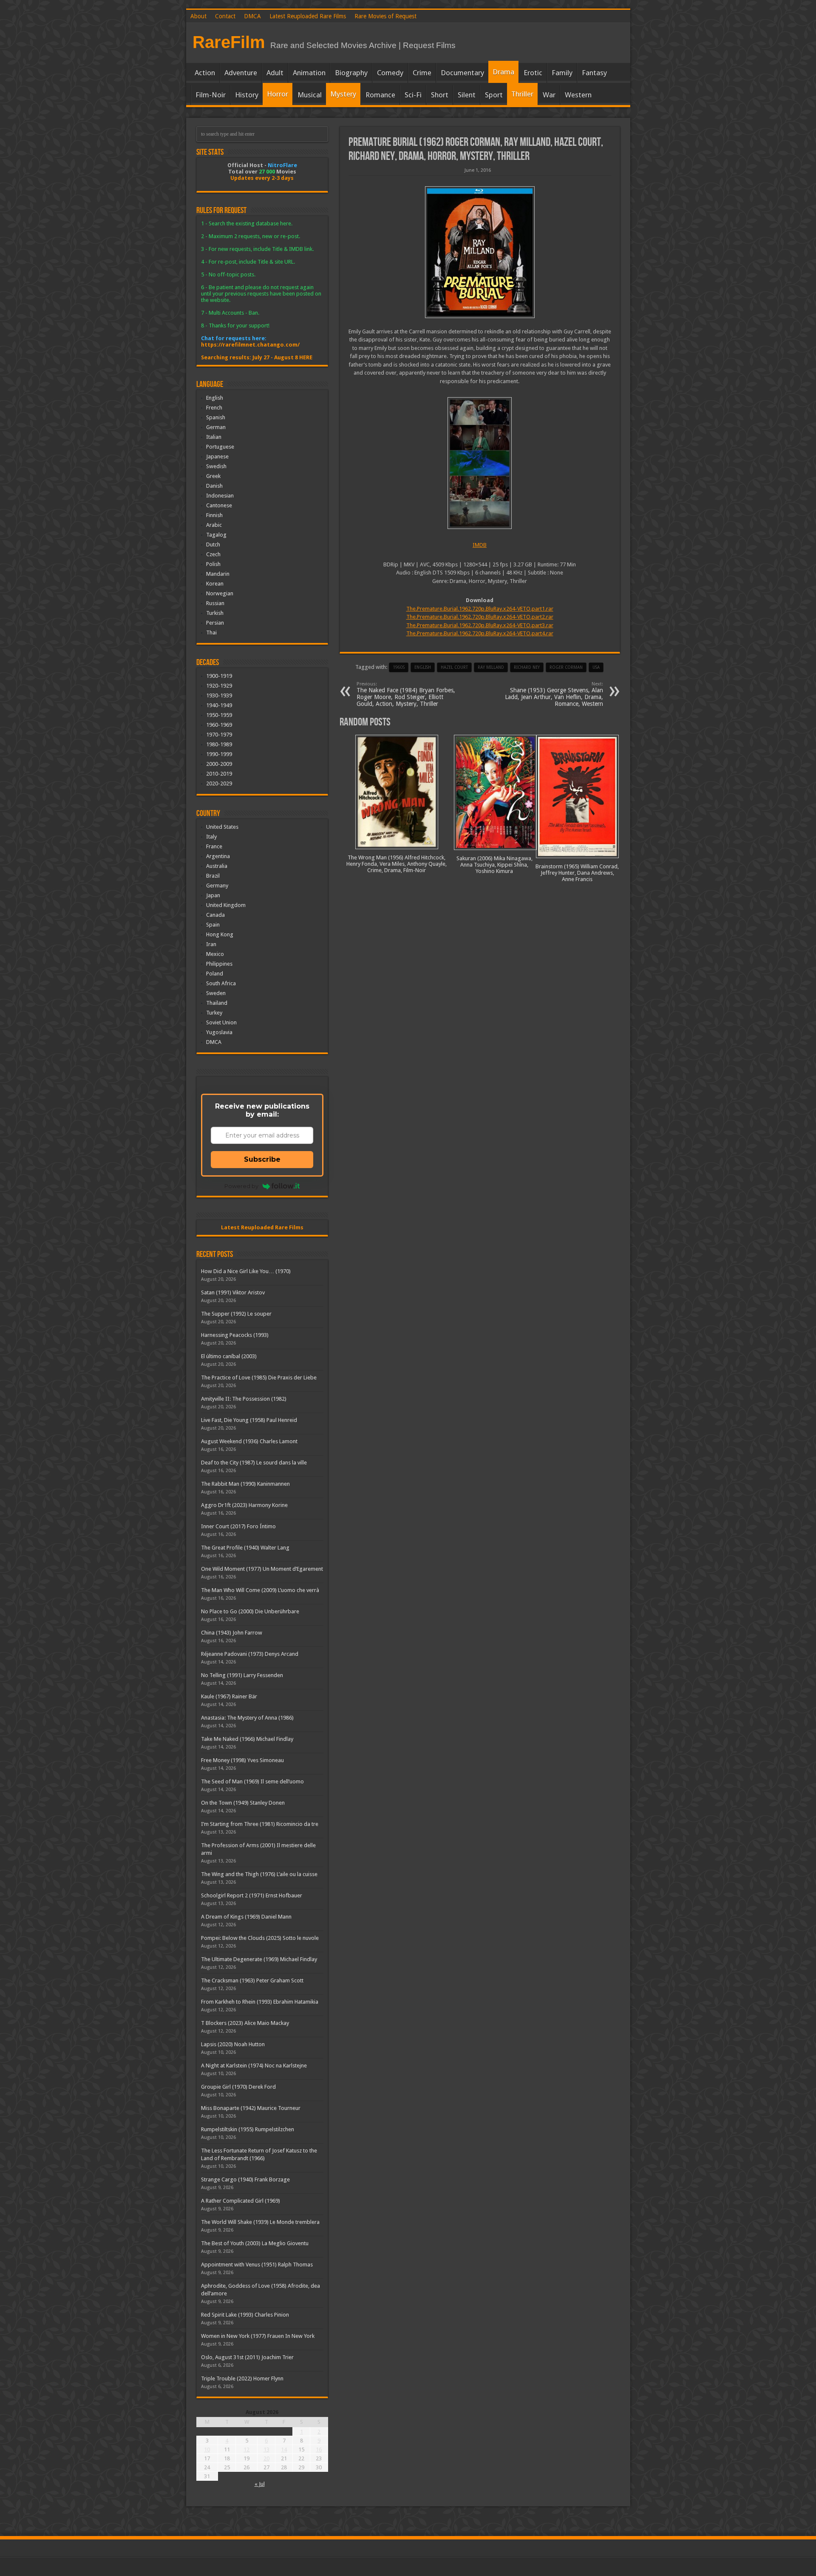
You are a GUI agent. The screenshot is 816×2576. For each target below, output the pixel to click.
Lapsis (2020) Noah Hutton (233, 2044)
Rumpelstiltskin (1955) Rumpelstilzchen (248, 2129)
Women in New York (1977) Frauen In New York (258, 2336)
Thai (211, 633)
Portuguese (220, 447)
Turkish (215, 613)
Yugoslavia (219, 1032)
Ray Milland (491, 667)
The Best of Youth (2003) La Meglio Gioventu (255, 2243)
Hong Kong (220, 934)
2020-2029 (219, 783)
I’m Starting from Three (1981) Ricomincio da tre (260, 1824)
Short (440, 95)
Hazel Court (454, 667)
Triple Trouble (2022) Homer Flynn (242, 2378)
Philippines (219, 964)
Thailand (217, 1003)
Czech (213, 554)
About (198, 16)
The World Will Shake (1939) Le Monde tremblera (260, 2222)
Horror (278, 94)
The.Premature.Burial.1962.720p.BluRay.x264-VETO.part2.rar (480, 617)
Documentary (462, 73)
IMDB (480, 545)
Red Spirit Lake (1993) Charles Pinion (245, 2315)
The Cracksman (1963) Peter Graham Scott (252, 1980)
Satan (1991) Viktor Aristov (233, 1292)
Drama (503, 72)
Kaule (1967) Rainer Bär (229, 1696)
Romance (380, 95)
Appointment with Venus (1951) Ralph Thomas (257, 2265)
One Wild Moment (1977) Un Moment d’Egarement (262, 1569)
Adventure (241, 73)
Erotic (533, 73)
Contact (225, 16)
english (423, 667)
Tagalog (216, 535)
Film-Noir (211, 95)
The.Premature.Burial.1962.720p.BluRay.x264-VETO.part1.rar (480, 609)
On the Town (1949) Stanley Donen (243, 1803)
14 (284, 2449)
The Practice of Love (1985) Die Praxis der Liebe (259, 1378)
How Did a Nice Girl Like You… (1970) (246, 1271)
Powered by (241, 1186)
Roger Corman (566, 667)
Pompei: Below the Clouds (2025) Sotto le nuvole (260, 1938)
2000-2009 (219, 764)
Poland (215, 974)
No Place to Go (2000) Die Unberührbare (250, 1611)
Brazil (213, 876)
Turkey (214, 1013)
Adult (275, 73)
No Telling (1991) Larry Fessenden (242, 1675)
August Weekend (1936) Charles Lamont (249, 1441)
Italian (214, 437)
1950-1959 (219, 715)
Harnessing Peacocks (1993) (235, 1335)
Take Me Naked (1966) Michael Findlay (247, 1739)
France (214, 846)
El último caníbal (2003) (229, 1356)
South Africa (221, 983)
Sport (494, 95)
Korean (215, 584)
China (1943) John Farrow (232, 1633)
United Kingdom (226, 905)
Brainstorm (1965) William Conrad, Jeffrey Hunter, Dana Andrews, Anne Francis (577, 873)
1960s (399, 667)
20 (266, 2458)
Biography (351, 73)
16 (319, 2449)
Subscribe (262, 1159)
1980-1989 (219, 744)
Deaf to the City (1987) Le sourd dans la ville (254, 1463)
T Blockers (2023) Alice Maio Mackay (245, 2023)
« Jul (260, 2484)
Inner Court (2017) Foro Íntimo (238, 1526)
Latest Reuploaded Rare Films (308, 16)
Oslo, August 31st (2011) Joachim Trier (247, 2357)
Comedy (390, 73)
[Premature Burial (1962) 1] (480, 463)
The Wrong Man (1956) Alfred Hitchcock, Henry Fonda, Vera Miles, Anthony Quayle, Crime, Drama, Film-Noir (397, 864)
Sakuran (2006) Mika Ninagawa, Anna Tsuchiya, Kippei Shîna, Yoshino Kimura (494, 865)
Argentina (218, 856)
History (247, 95)
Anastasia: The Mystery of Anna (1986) (247, 1718)
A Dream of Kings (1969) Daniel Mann (246, 1917)
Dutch (213, 544)
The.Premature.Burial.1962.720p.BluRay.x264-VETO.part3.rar (480, 625)
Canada (215, 915)
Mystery (343, 94)
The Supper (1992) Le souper (236, 1314)
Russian (215, 603)
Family (562, 73)
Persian (215, 623)
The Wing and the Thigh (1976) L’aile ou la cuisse (259, 1874)
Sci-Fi (413, 95)
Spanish (216, 417)
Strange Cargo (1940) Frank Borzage (245, 2179)
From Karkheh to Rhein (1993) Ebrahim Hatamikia (260, 2002)
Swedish (216, 466)
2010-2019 (219, 774)
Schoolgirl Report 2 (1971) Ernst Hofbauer (252, 1895)
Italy (211, 837)
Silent (467, 95)
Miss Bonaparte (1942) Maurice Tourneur (251, 2108)
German (216, 427)
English (215, 398)
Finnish (214, 515)
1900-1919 (219, 676)
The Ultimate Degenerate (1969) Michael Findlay (259, 1959)
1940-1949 (219, 705)
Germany (217, 886)
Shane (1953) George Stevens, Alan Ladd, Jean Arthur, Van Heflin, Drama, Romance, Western (554, 694)
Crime (422, 73)
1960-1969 (219, 725)
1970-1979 (219, 735)
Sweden (216, 993)
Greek (213, 476)
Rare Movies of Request (385, 16)
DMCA (252, 16)
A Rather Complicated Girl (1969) (241, 2201)
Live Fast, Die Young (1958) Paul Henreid (249, 1420)
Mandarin (218, 574)
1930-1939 (219, 695)
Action (205, 73)
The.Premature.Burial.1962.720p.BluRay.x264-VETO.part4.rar (480, 633)
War (549, 95)
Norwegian (220, 593)
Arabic (214, 525)
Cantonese (219, 505)
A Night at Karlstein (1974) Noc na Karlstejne (254, 2066)
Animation (309, 73)
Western (578, 95)
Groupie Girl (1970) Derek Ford (238, 2087)
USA (596, 667)
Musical (310, 95)
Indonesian (220, 496)
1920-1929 (219, 686)
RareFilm (229, 42)
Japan (213, 895)
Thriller (522, 94)
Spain (213, 925)
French (214, 408)
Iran (211, 944)
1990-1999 (219, 754)
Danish (214, 486)
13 (266, 2449)
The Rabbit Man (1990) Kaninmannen (245, 1484)
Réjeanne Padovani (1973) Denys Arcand (250, 1654)
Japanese (217, 456)
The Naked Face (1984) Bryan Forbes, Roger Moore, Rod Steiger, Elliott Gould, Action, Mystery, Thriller (406, 694)
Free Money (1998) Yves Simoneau (242, 1760)
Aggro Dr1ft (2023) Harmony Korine (244, 1505)
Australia (217, 866)
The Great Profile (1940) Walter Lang (245, 1548)
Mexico (215, 954)
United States (222, 827)
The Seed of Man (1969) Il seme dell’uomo (252, 1781)
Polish (213, 564)
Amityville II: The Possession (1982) (244, 1399)
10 (207, 2449)
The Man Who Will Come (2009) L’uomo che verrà (260, 1590)
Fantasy (594, 73)
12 (246, 2449)
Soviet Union (221, 1022)
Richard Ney (527, 667)
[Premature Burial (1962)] (480, 252)
